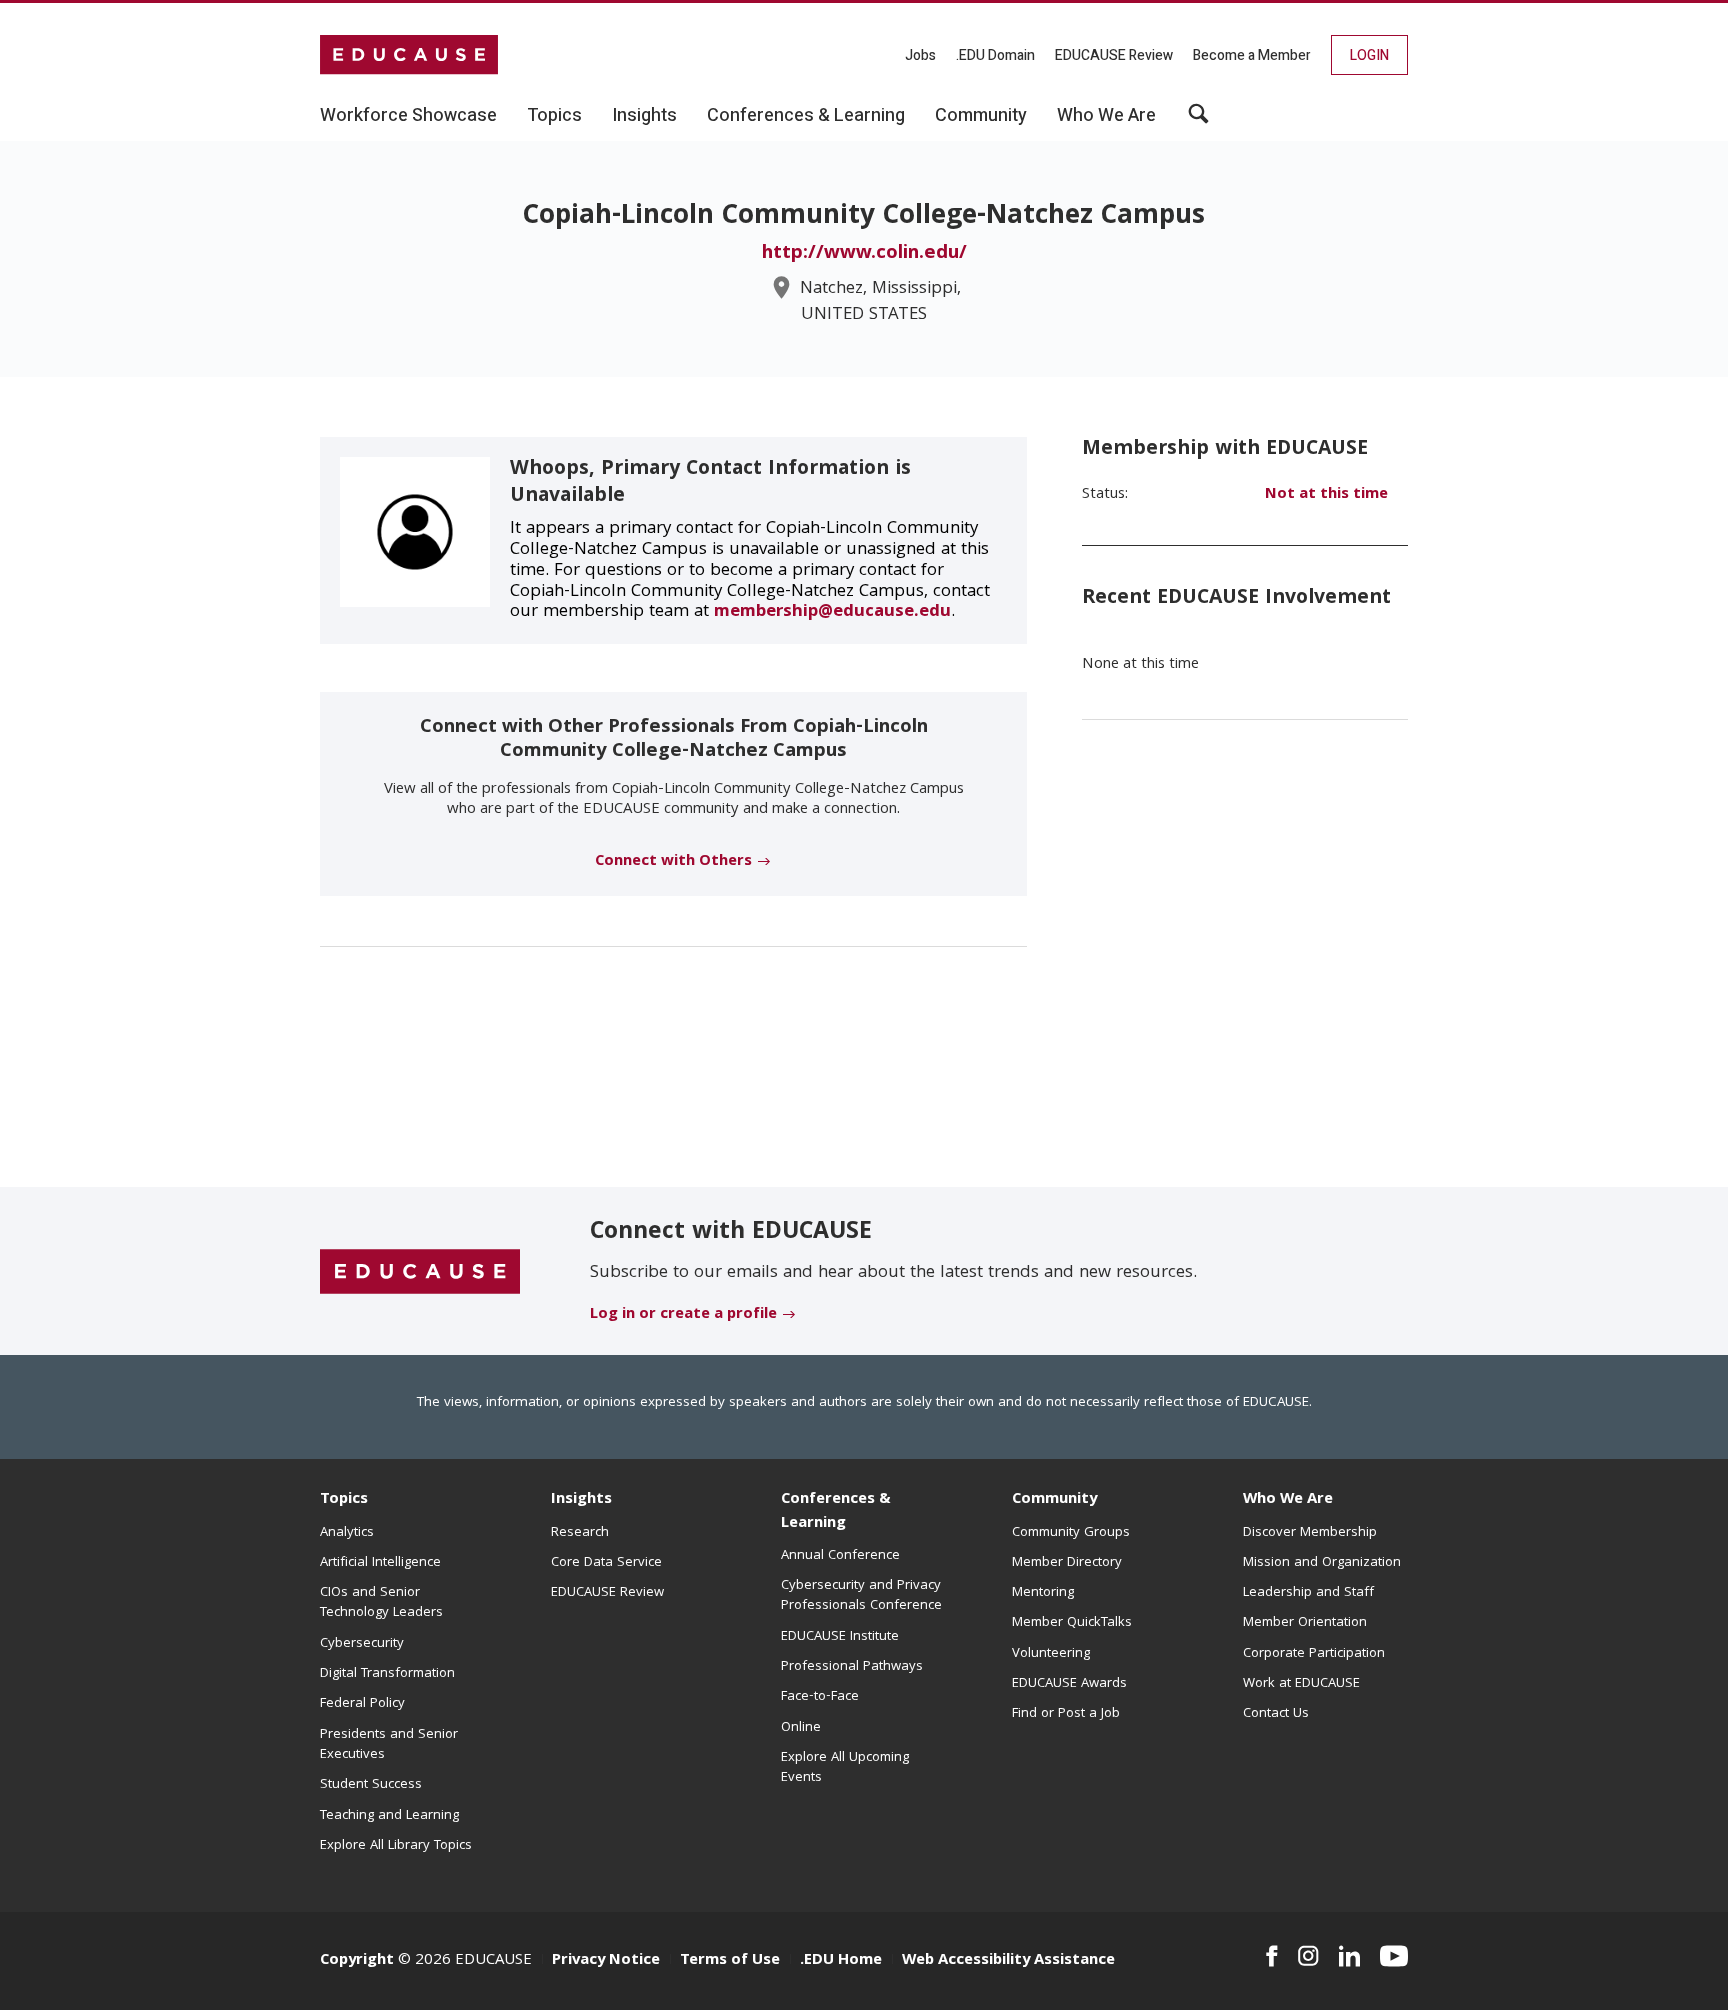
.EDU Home (841, 1961)
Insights (581, 1500)
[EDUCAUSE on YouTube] (1394, 1956)
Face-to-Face (820, 1697)
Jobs (920, 55)
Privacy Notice (606, 1961)
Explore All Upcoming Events (845, 1768)
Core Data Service (606, 1563)
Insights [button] (644, 116)
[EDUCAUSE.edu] (409, 55)
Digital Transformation (387, 1674)
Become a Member (1252, 55)
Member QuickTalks (1072, 1623)
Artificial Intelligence (380, 1563)
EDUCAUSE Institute (840, 1637)
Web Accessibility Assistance (1008, 1961)
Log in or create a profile (683, 1315)
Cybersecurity (362, 1644)
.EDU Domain (995, 55)
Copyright (357, 1961)
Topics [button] (554, 116)
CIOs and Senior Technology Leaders (381, 1603)
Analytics (347, 1533)
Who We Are (1288, 1500)
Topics (344, 1500)
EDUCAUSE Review (1114, 55)
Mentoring (1043, 1593)
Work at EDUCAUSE (1301, 1684)
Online (801, 1728)
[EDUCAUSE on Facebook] (1271, 1956)
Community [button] (981, 116)
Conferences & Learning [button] (806, 116)
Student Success (371, 1785)
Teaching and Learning (389, 1816)
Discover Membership (1310, 1533)
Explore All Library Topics (396, 1846)
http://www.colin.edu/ (864, 254)
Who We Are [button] (1106, 116)
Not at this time (1326, 495)
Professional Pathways (852, 1667)
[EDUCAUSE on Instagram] (1308, 1956)
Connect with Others (673, 862)
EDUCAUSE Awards (1069, 1684)
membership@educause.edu (832, 612)
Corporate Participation (1314, 1654)
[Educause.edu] (420, 1272)
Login (1369, 55)
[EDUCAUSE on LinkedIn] (1350, 1956)
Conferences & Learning (836, 1511)
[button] (1198, 121)
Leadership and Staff (1308, 1593)
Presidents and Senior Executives (389, 1745)
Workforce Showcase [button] (408, 116)
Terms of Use (730, 1961)
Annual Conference (840, 1556)
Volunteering (1051, 1654)
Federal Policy (362, 1704)
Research (580, 1533)
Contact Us (1276, 1714)
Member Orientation (1305, 1623)
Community (1054, 1500)
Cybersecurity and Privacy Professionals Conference (861, 1596)
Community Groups (1071, 1533)
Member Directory (1067, 1563)
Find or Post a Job (1066, 1714)
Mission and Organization (1322, 1563)
